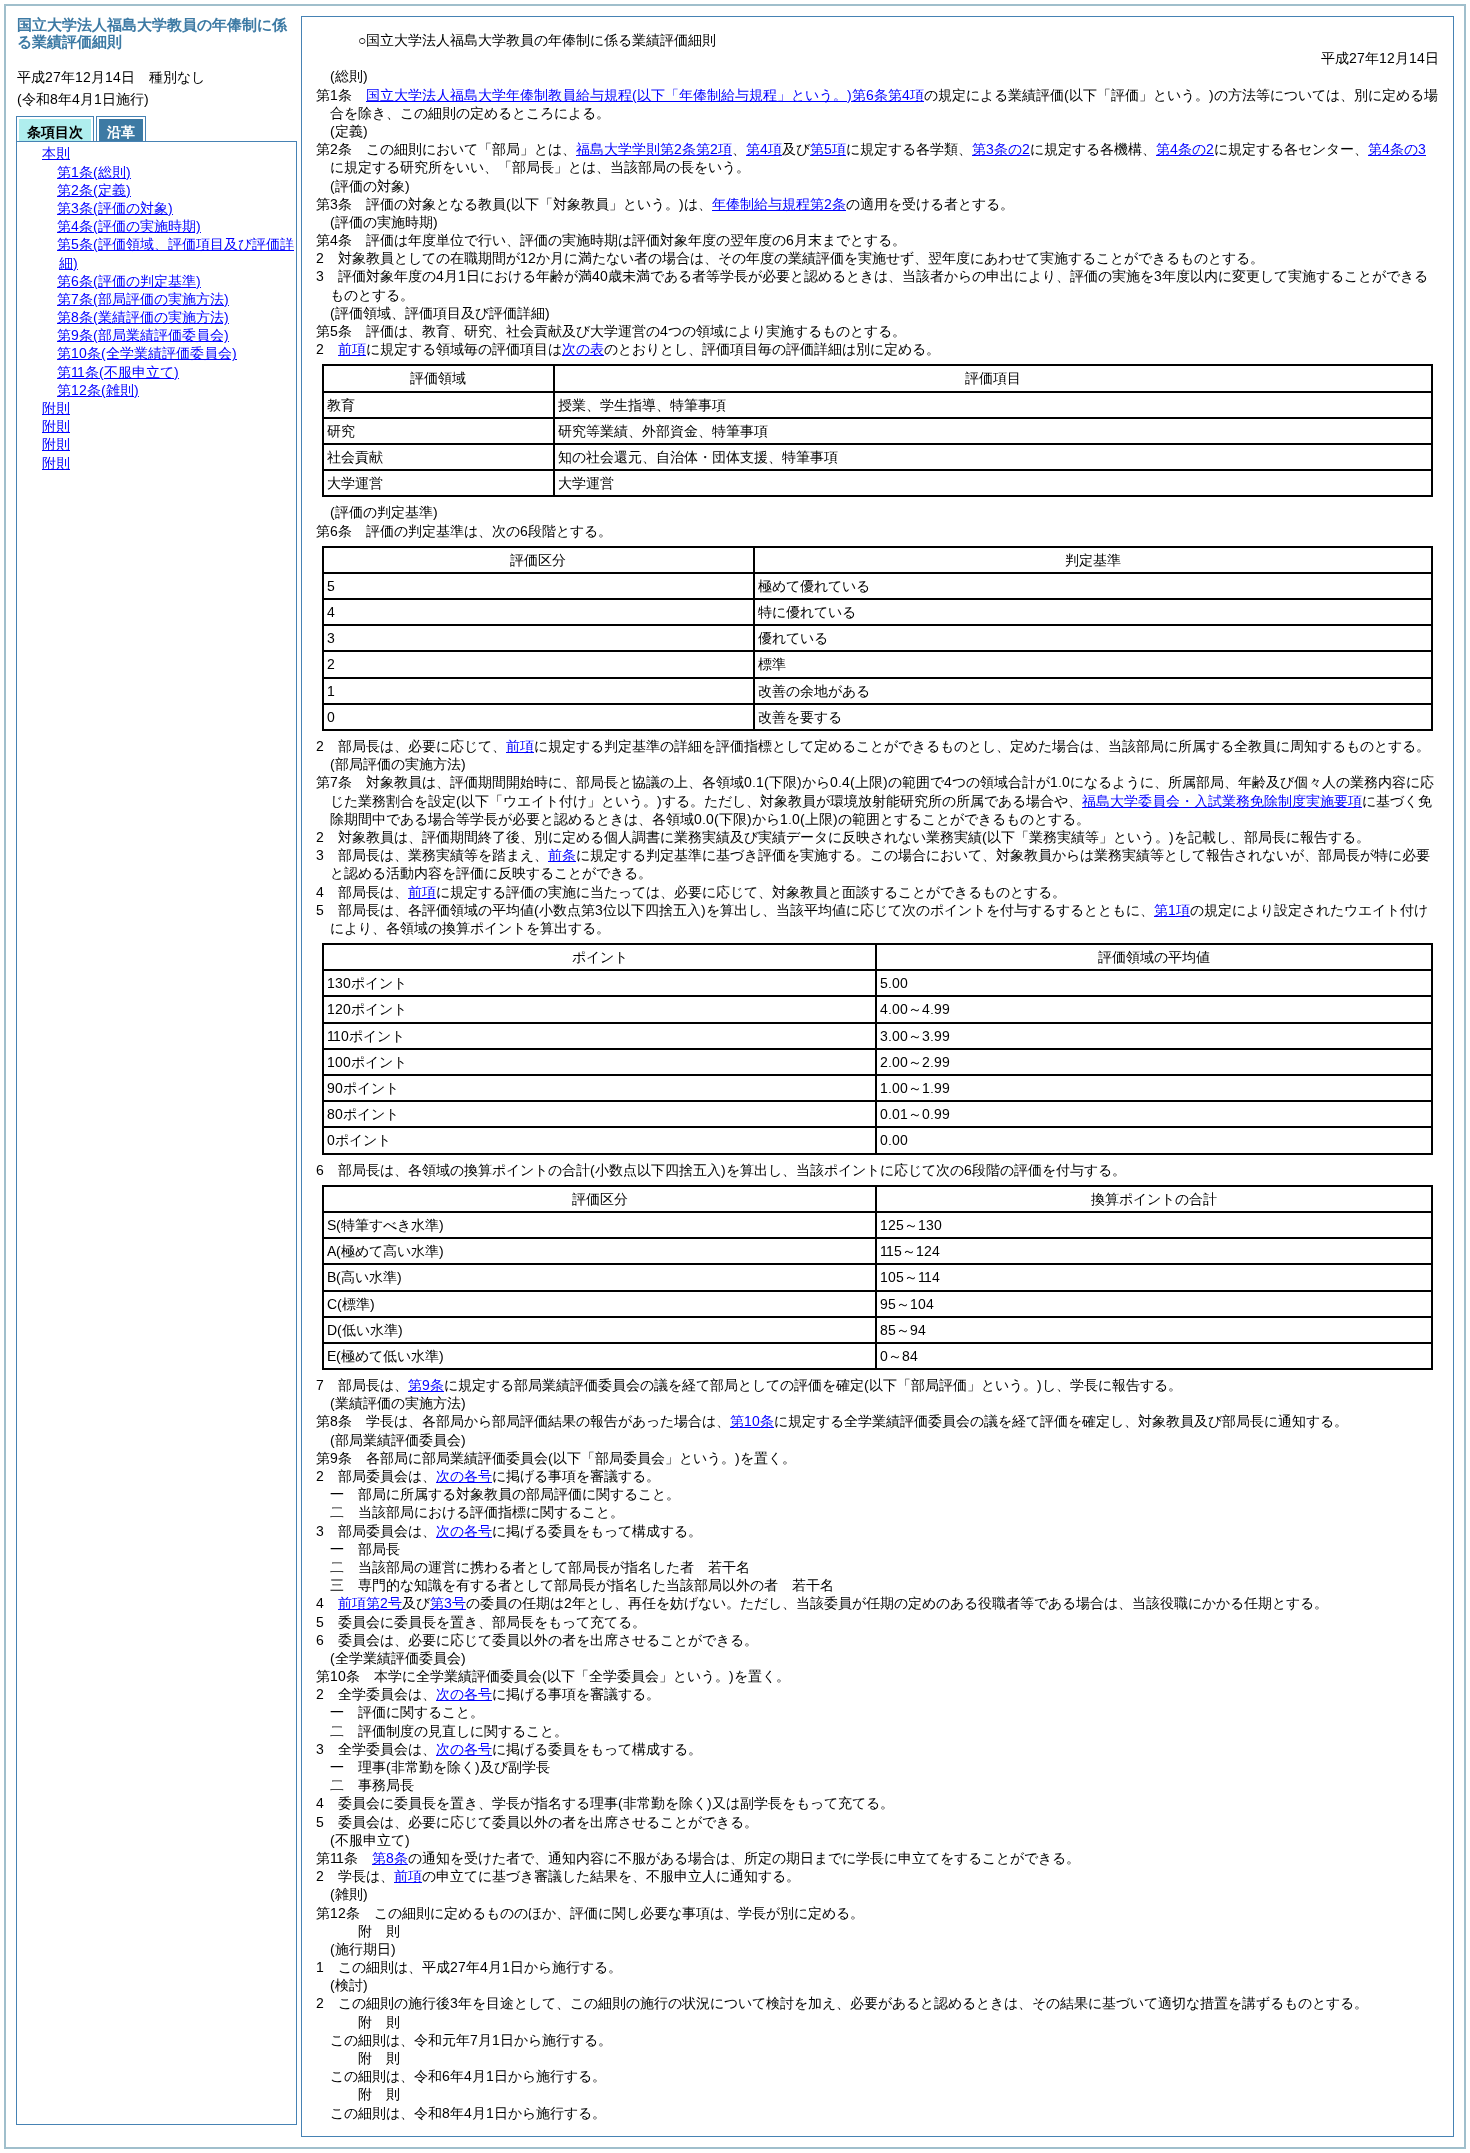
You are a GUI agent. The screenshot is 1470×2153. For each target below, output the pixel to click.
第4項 (764, 149)
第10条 (752, 1421)
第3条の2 (1001, 149)
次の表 (583, 349)
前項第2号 (370, 1603)
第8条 (390, 1858)
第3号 (448, 1603)
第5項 (828, 149)
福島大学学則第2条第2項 (654, 149)
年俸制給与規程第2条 (779, 204)
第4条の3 (1397, 149)
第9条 (426, 1385)
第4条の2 (1185, 149)
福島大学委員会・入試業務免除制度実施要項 (1222, 801)
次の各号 (464, 1476)
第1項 (1172, 910)
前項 (352, 349)
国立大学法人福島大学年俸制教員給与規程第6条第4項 (645, 95)
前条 (562, 855)
